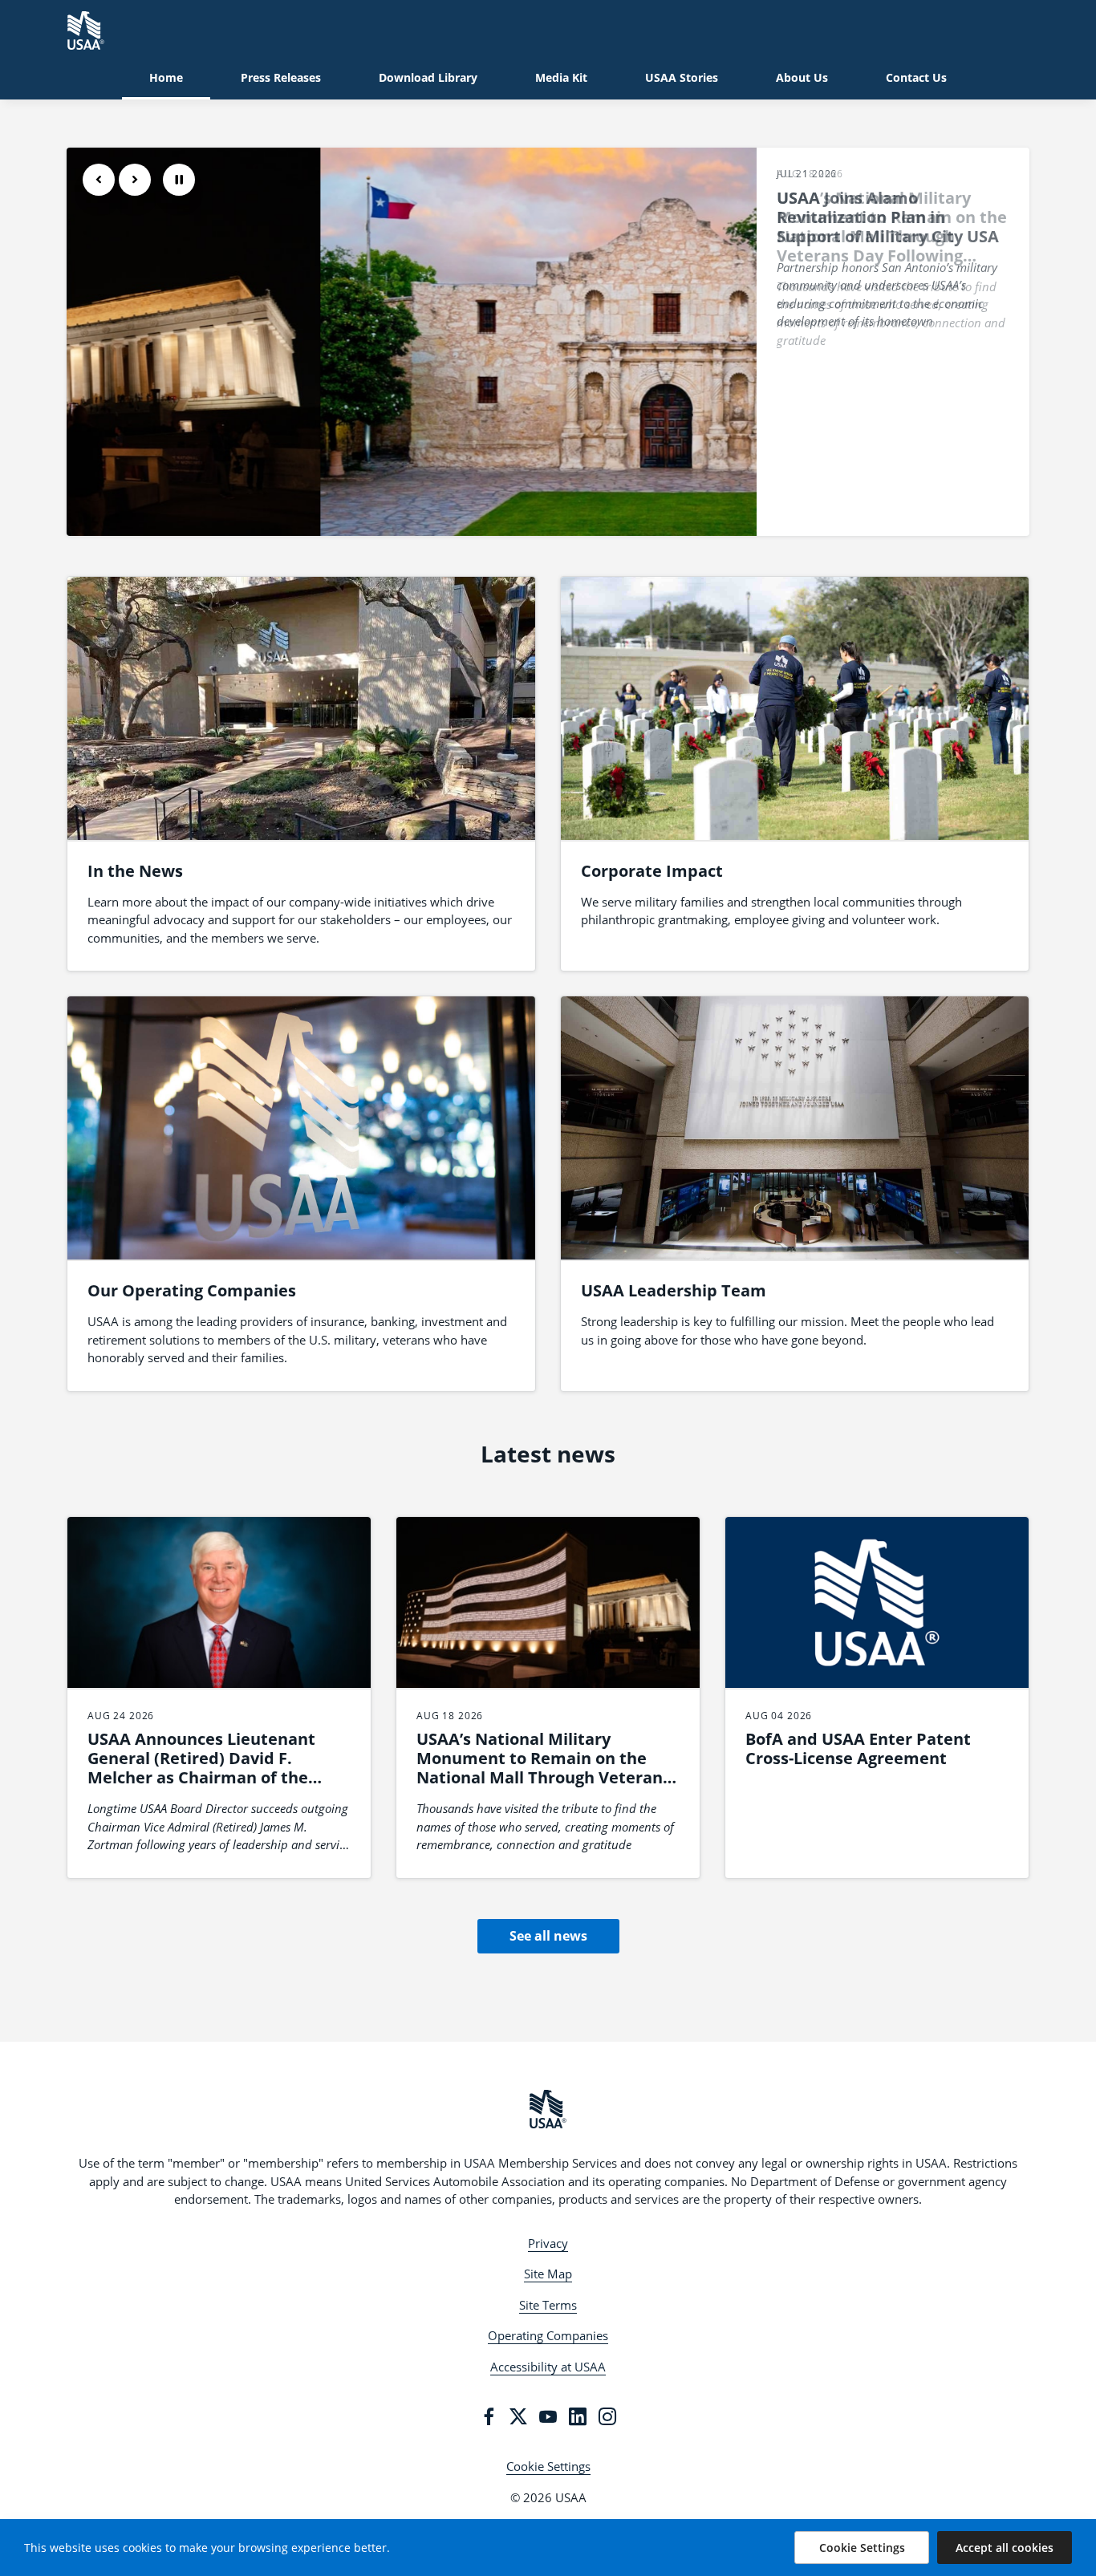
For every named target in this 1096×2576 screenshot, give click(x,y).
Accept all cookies (1005, 2548)
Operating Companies (548, 2335)
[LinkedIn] (578, 2416)
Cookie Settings (548, 2466)
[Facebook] (489, 2416)
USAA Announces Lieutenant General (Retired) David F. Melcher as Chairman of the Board (201, 1768)
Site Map (548, 2274)
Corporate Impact (652, 871)
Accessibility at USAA (548, 2367)
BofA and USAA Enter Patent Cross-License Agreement (858, 1748)
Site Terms (548, 2305)
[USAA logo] (548, 2109)
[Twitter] (518, 2416)
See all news (548, 1936)
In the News (135, 871)
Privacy (548, 2243)
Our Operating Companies (192, 1290)
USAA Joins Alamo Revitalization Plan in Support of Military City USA (888, 217)
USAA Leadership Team (674, 1290)
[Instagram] (607, 2416)
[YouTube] (548, 2416)
